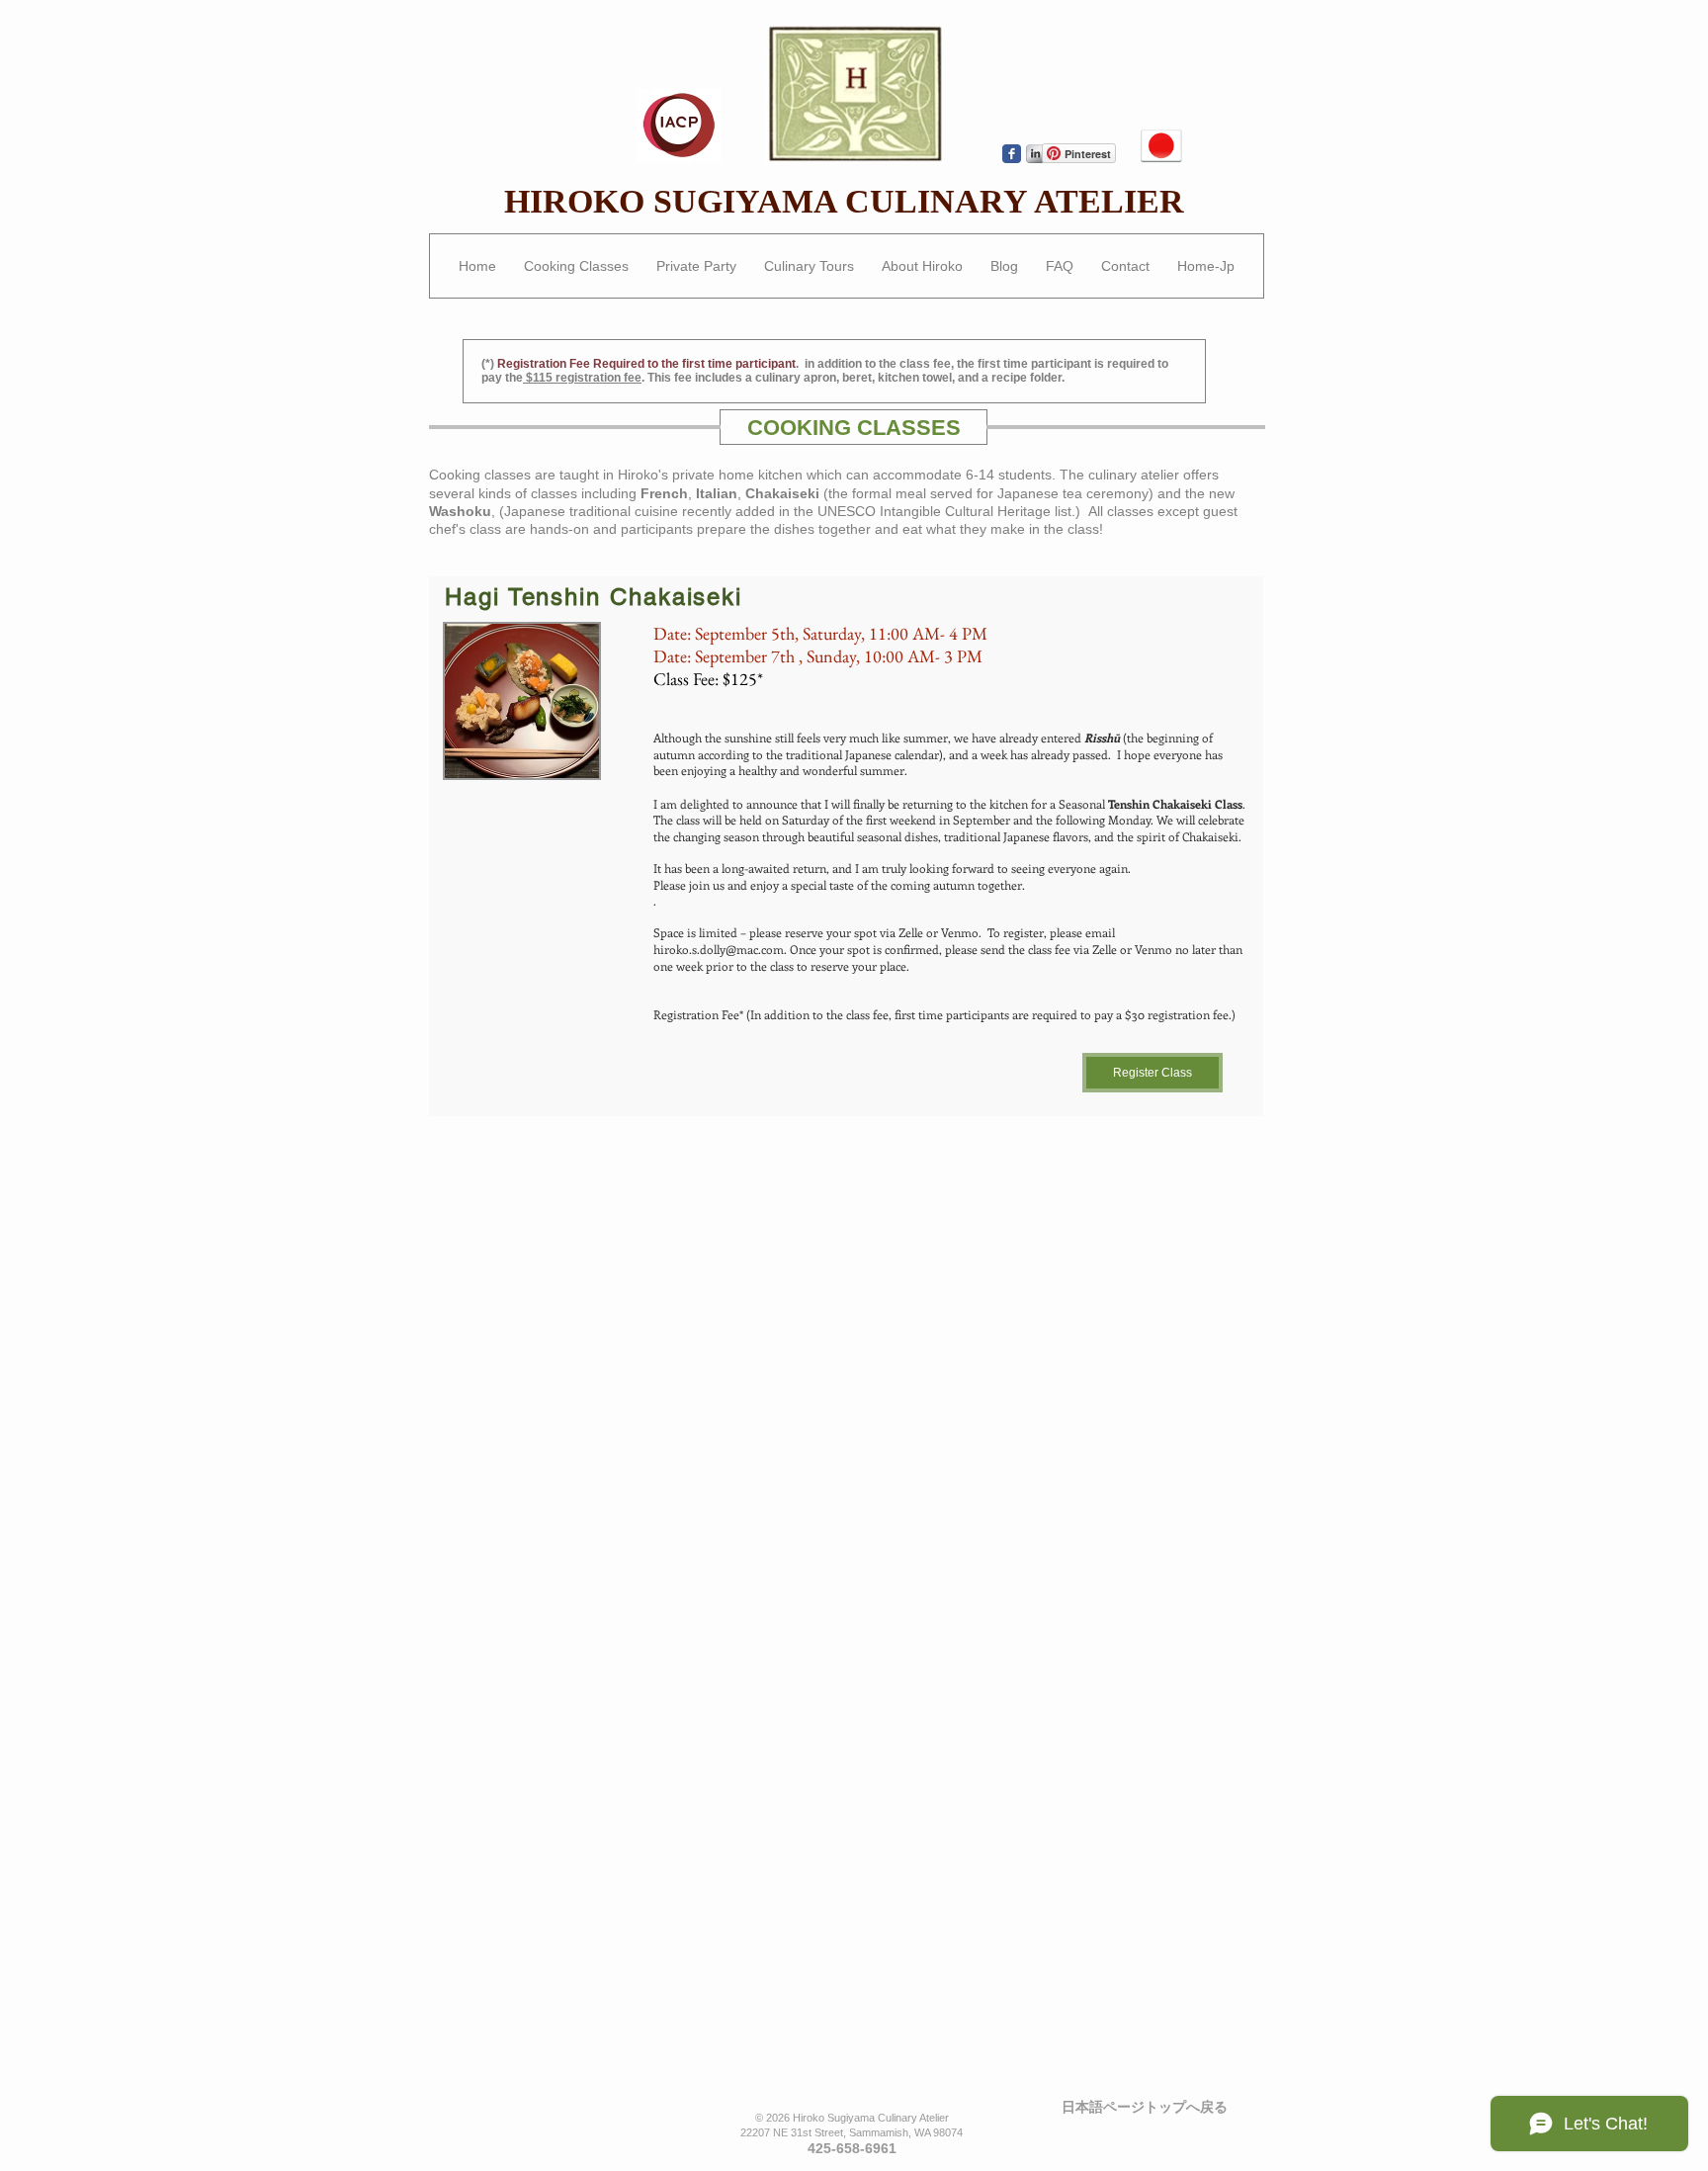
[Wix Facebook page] (1012, 154)
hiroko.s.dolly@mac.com (719, 949)
